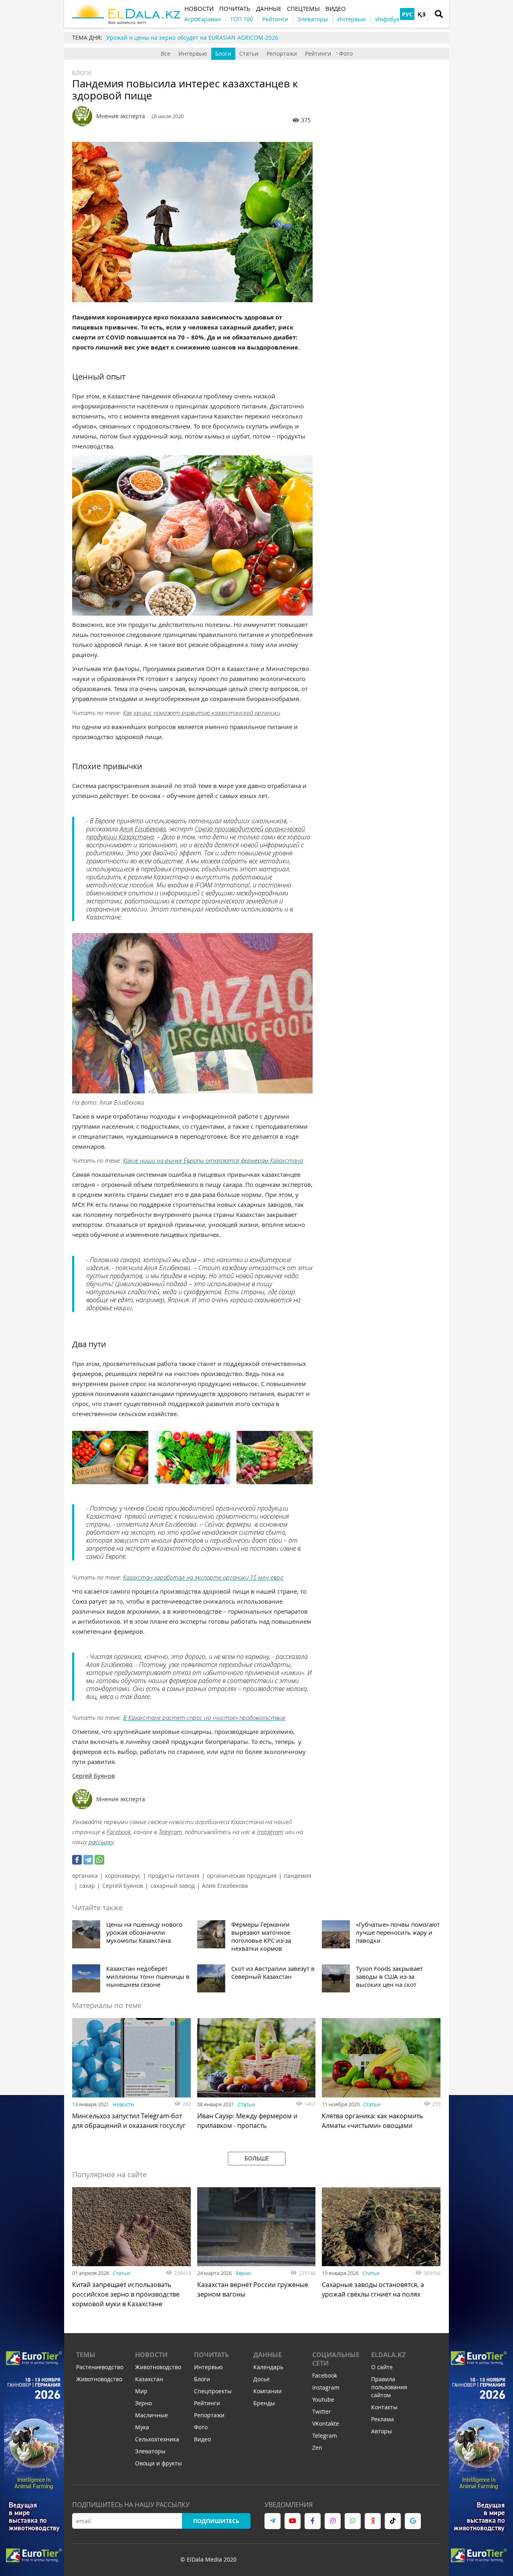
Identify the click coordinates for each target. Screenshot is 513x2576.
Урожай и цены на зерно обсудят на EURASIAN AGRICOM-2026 (192, 37)
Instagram (270, 1832)
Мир (141, 2391)
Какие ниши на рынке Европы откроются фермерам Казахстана (213, 1160)
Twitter (322, 2411)
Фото (346, 54)
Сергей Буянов (94, 1776)
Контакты (384, 2407)
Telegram (170, 1832)
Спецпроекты (213, 2391)
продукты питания (174, 1876)
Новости (123, 2104)
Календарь (268, 2367)
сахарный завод (173, 1886)
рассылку (101, 1842)
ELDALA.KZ (388, 2355)
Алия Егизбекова (143, 829)
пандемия (298, 1876)
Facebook (119, 1832)
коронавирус (123, 1876)
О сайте (382, 2367)
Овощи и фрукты (159, 2463)
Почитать (211, 2355)
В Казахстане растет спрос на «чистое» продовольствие (204, 1717)
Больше (257, 2158)
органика (85, 1876)
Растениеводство (100, 2367)
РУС (407, 14)
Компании (268, 2391)
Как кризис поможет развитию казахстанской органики (202, 713)
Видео (202, 2439)
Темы (86, 2355)
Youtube (323, 2399)
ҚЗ (422, 14)
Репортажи (282, 54)
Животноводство (99, 2379)
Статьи (249, 54)
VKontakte (326, 2423)
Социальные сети (336, 2359)
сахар (87, 1886)
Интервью (193, 54)
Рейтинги (318, 54)
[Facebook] (77, 1860)
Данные (268, 2355)
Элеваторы (150, 2451)
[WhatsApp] (99, 1860)
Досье (262, 2379)
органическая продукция (242, 1876)
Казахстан (149, 2379)
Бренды (264, 2403)
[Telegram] (88, 1860)
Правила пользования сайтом (389, 2387)
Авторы (382, 2431)
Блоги (223, 54)
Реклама (383, 2419)
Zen (317, 2448)
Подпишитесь (216, 2521)
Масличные (151, 2415)
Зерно (243, 2273)
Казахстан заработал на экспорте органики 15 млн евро (203, 1577)
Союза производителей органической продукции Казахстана (196, 833)
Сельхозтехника (157, 2439)
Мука (142, 2427)
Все (166, 54)
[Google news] (413, 2521)
